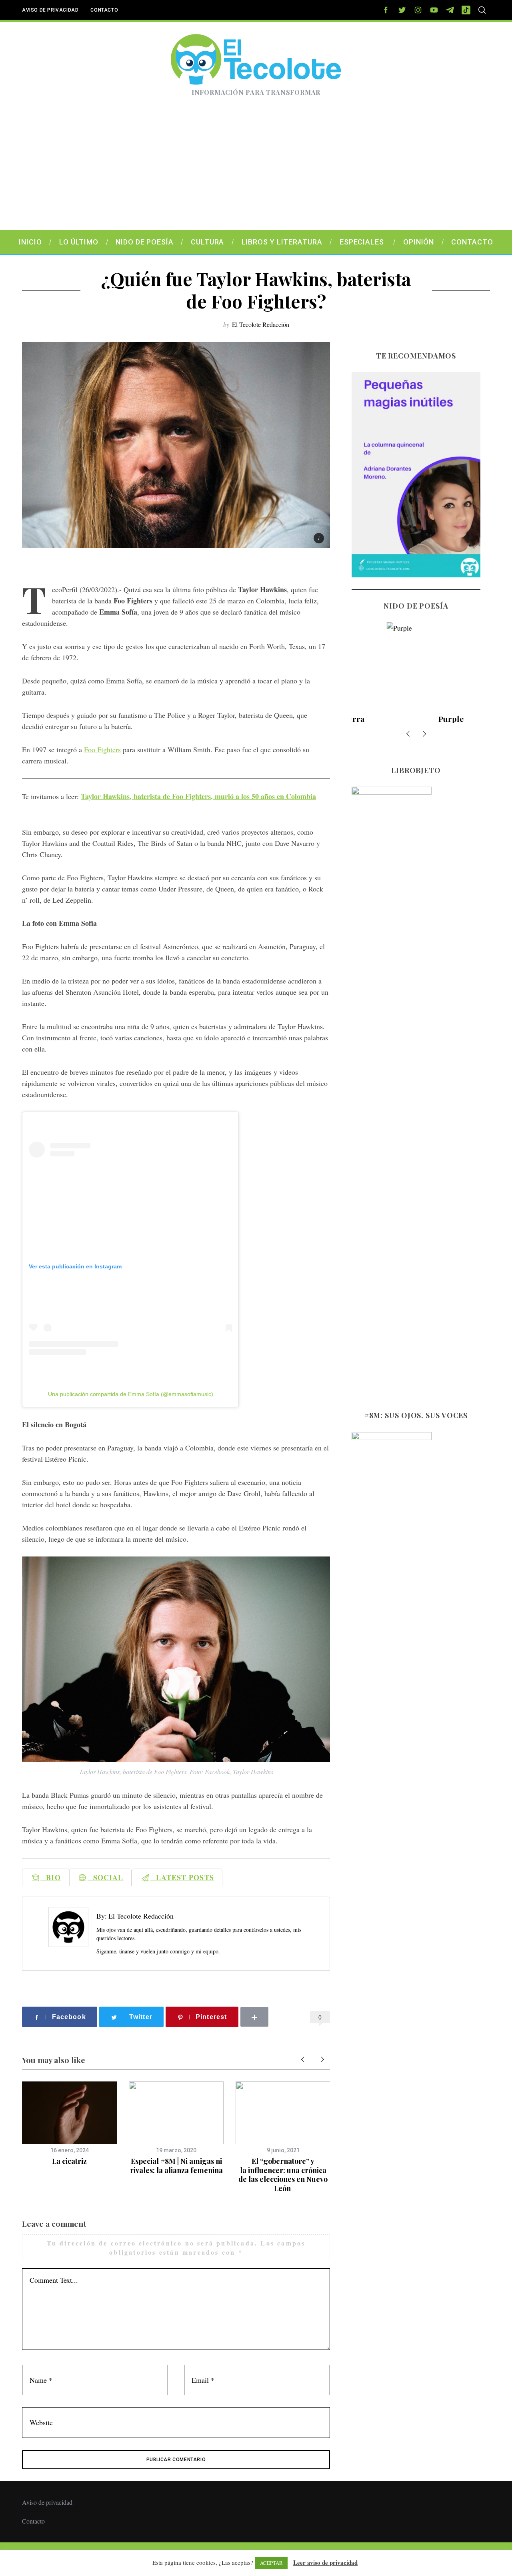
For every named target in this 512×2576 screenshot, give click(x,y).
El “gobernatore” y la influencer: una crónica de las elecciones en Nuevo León (283, 2175)
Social (106, 1877)
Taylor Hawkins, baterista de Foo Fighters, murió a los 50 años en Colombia (198, 796)
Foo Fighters (102, 749)
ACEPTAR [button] (271, 2563)
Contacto (104, 10)
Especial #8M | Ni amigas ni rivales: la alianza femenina (176, 2166)
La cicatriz (69, 2161)
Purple (416, 719)
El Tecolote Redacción (261, 324)
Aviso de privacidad (50, 10)
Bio (50, 1877)
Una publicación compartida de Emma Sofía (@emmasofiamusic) (131, 1394)
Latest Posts (182, 1877)
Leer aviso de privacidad (325, 2562)
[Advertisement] (256, 170)
